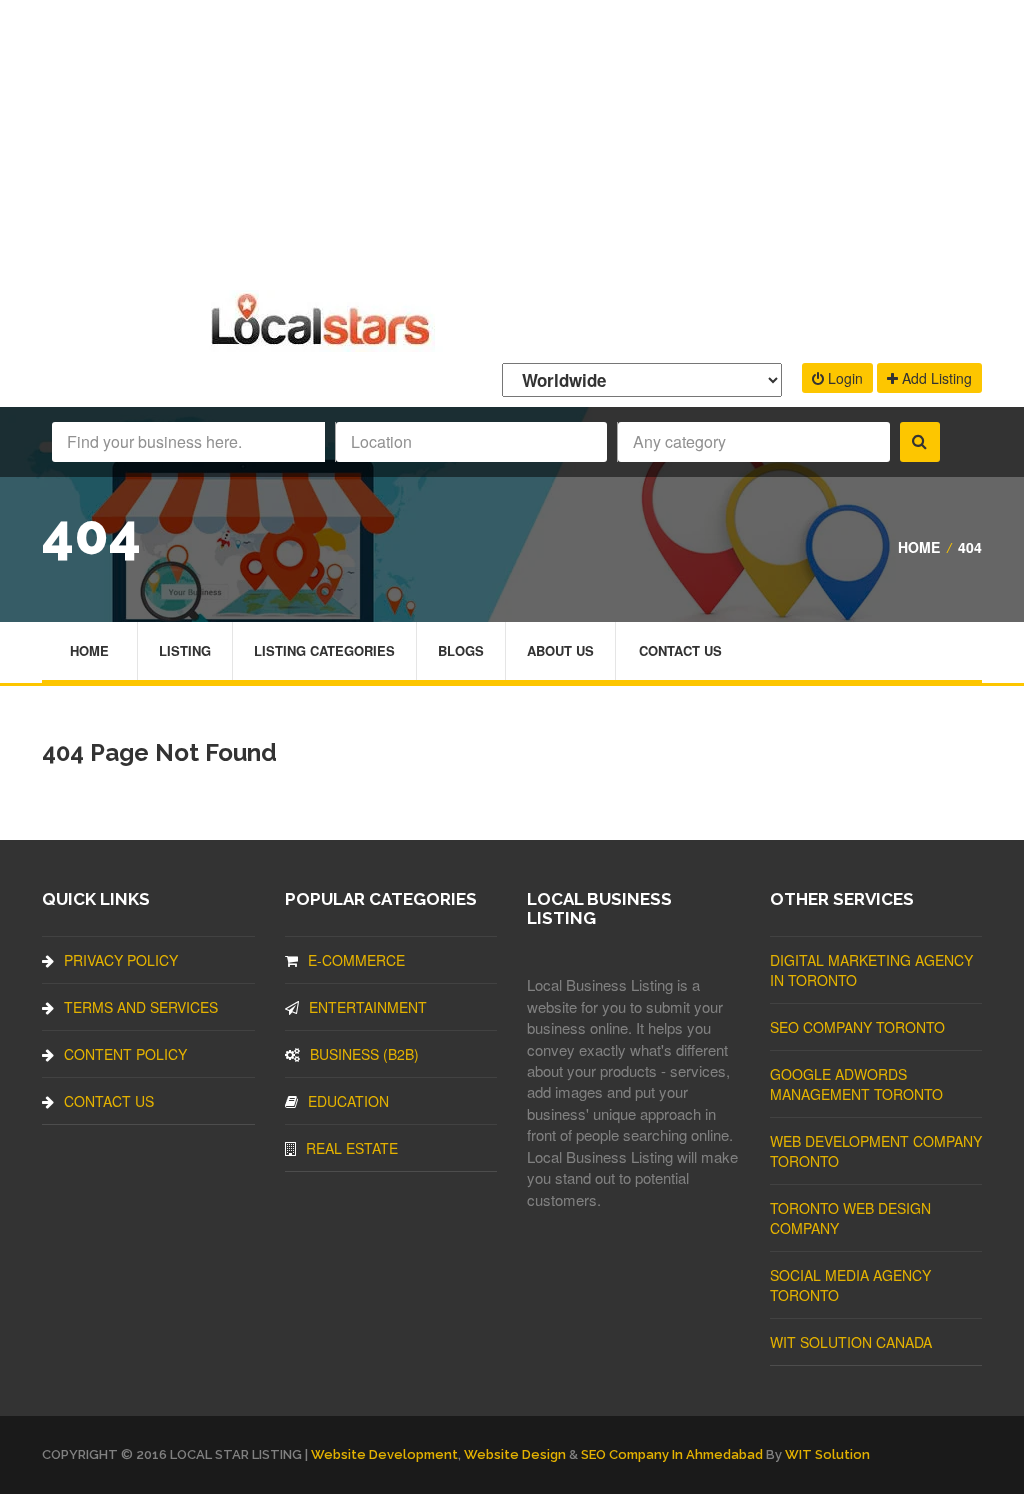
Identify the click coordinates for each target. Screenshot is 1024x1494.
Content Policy (125, 1054)
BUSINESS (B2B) (364, 1054)
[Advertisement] (512, 140)
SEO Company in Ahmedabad (672, 1454)
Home (919, 547)
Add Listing (935, 378)
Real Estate (352, 1148)
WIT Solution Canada (851, 1342)
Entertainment (368, 1007)
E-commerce (356, 960)
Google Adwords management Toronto (856, 1084)
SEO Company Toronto (857, 1027)
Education (348, 1101)
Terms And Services (141, 1007)
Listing (185, 650)
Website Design (515, 1454)
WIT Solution (827, 1454)
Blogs (461, 650)
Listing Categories (324, 650)
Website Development (384, 1454)
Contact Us (680, 650)
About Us (560, 650)
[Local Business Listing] (324, 342)
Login (843, 378)
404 (970, 547)
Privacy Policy (121, 960)
